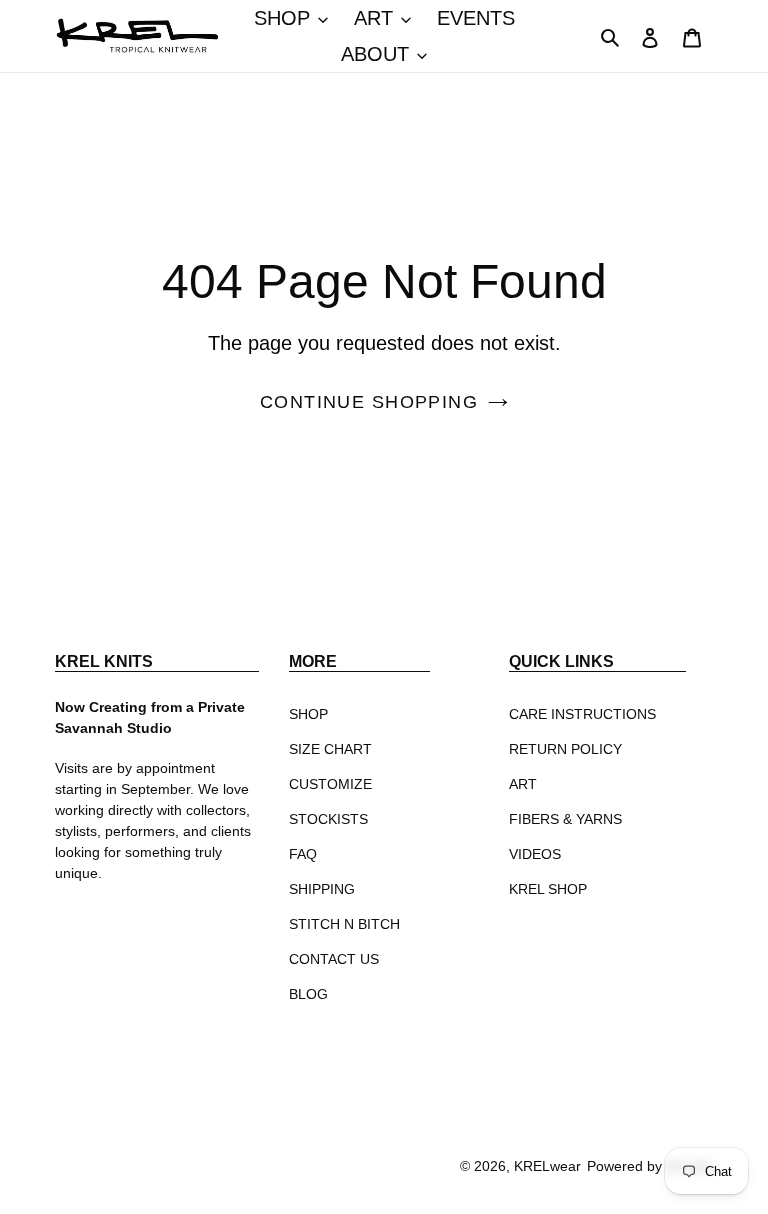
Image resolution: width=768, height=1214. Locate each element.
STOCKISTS (328, 819)
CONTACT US (334, 959)
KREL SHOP (548, 889)
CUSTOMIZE (330, 784)
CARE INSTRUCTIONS (582, 714)
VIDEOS (535, 854)
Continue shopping (369, 402)
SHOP (308, 714)
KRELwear (547, 1166)
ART (523, 784)
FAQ (303, 854)
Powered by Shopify (650, 1166)
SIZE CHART (330, 749)
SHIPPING (322, 889)
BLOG (308, 994)
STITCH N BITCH (344, 924)
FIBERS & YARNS (565, 819)
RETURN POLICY (565, 749)
